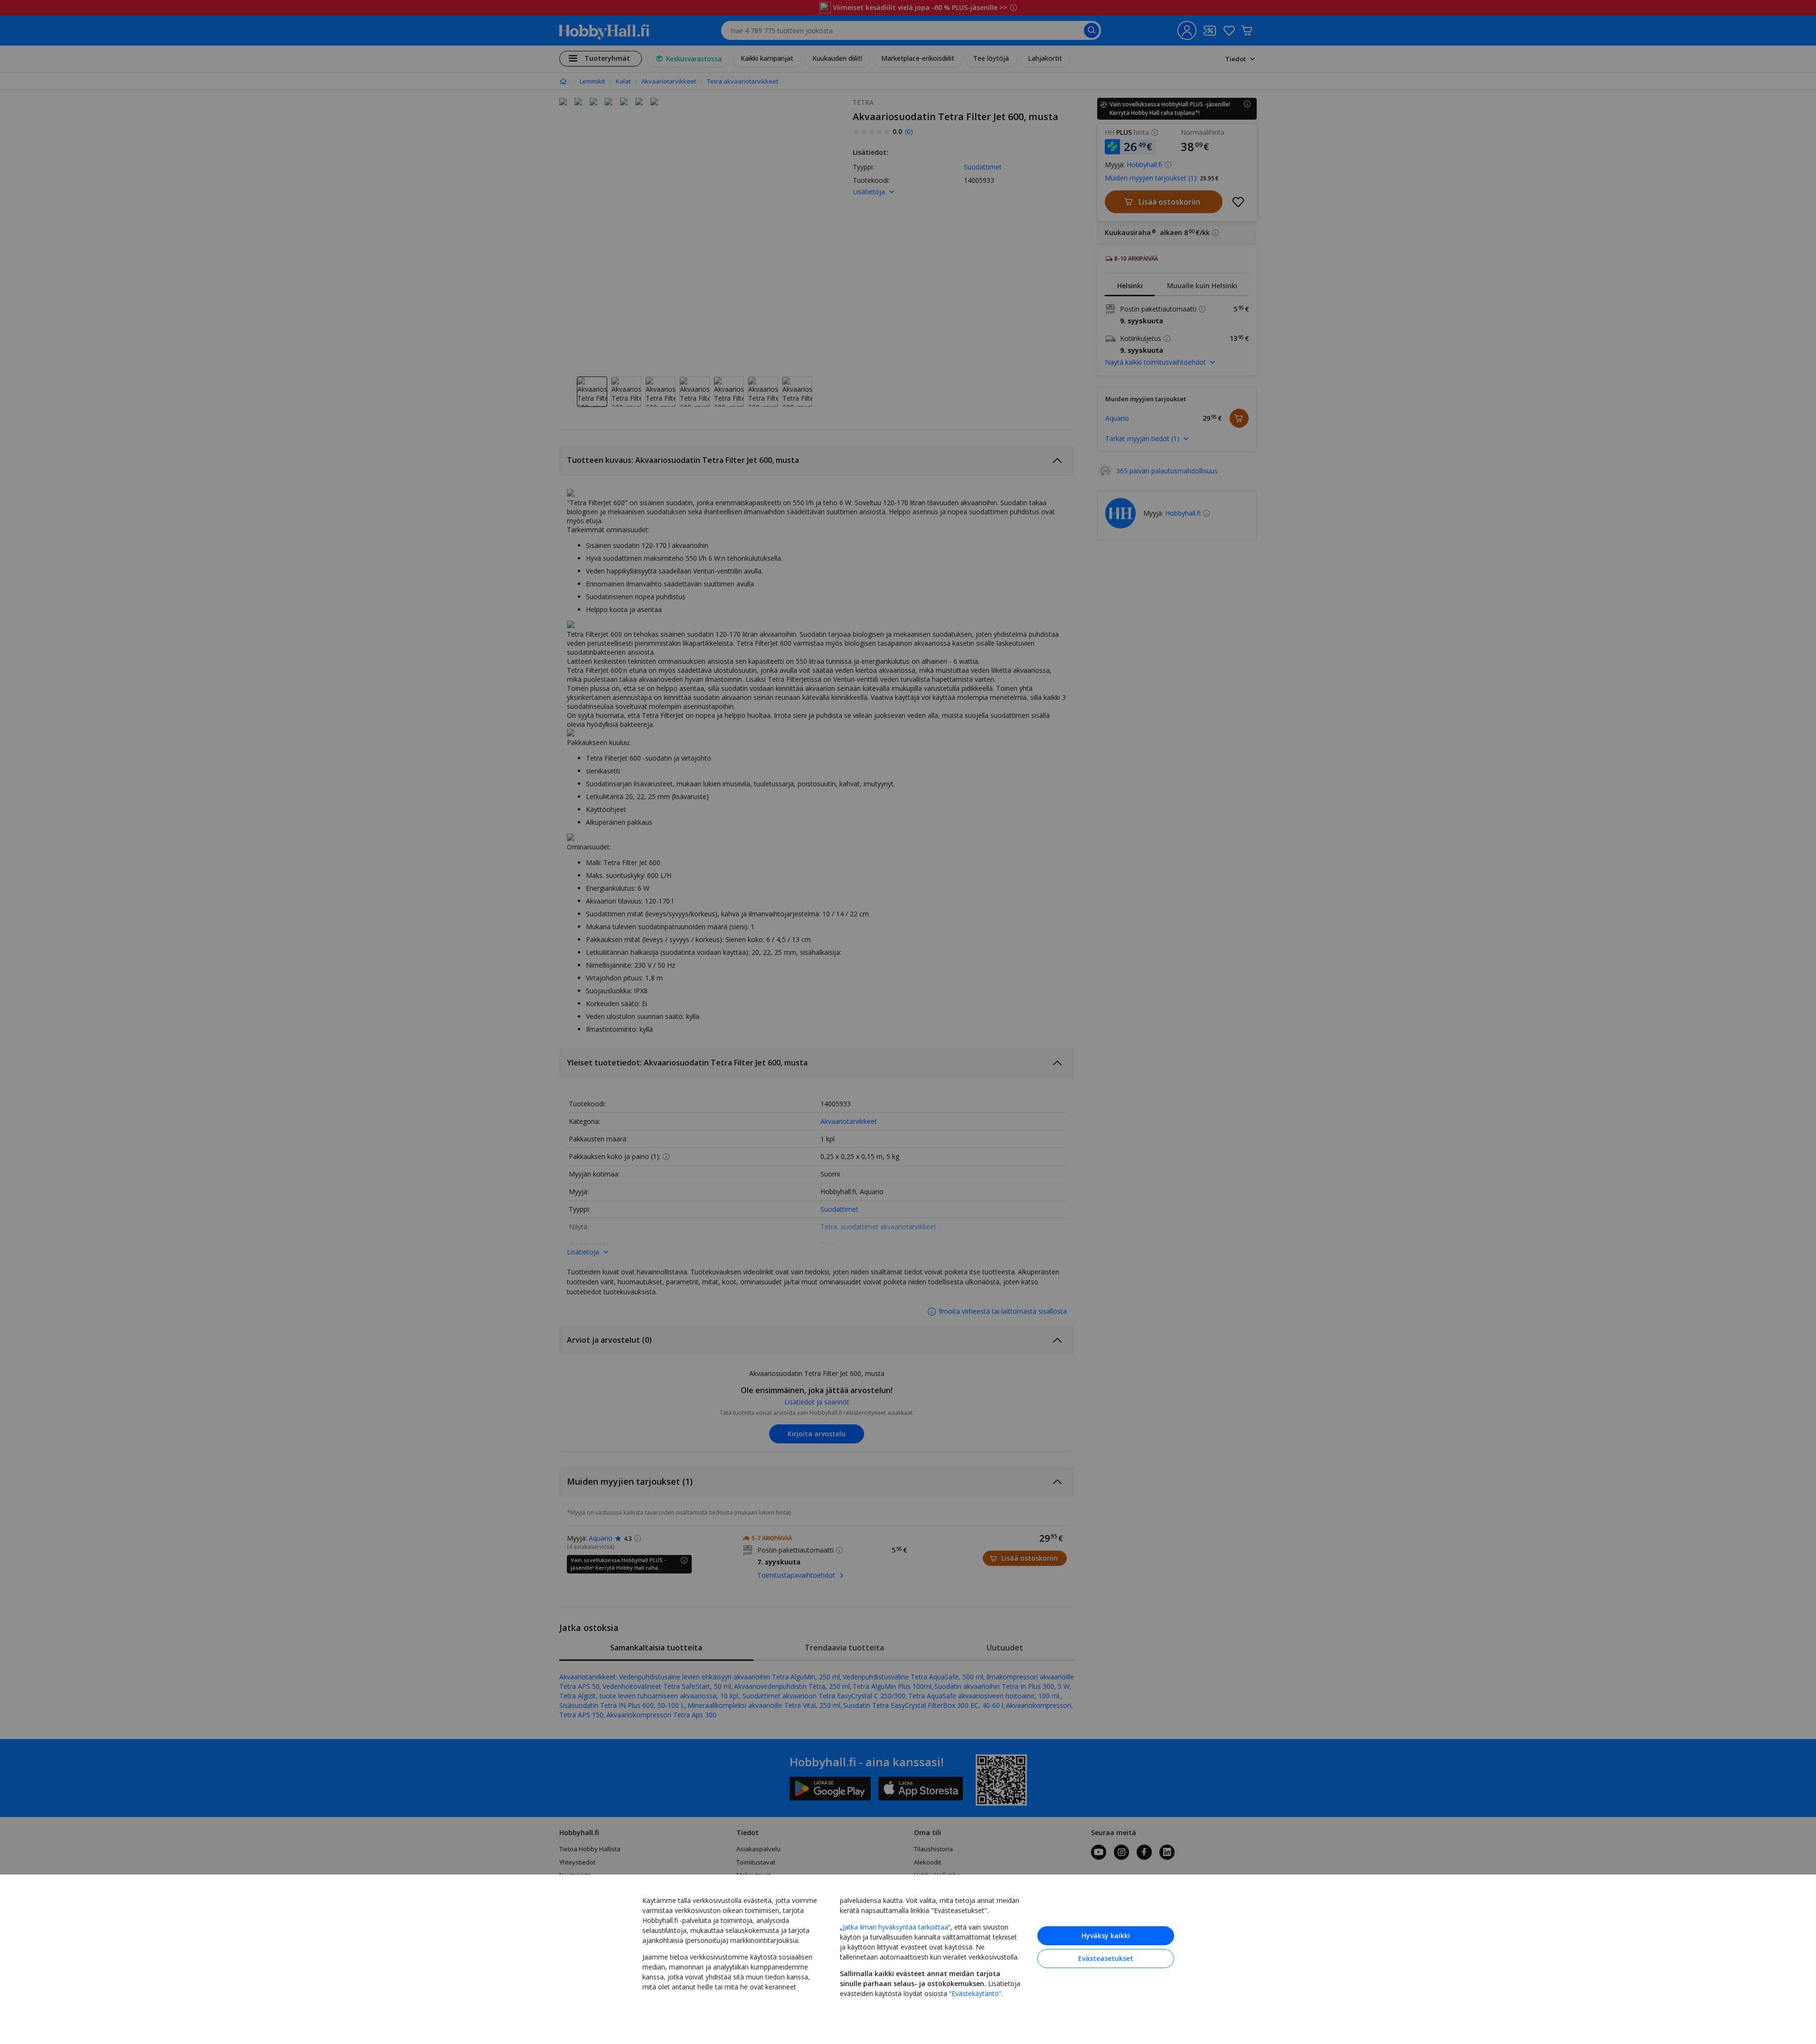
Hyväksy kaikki (1106, 1936)
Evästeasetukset (1106, 1958)
